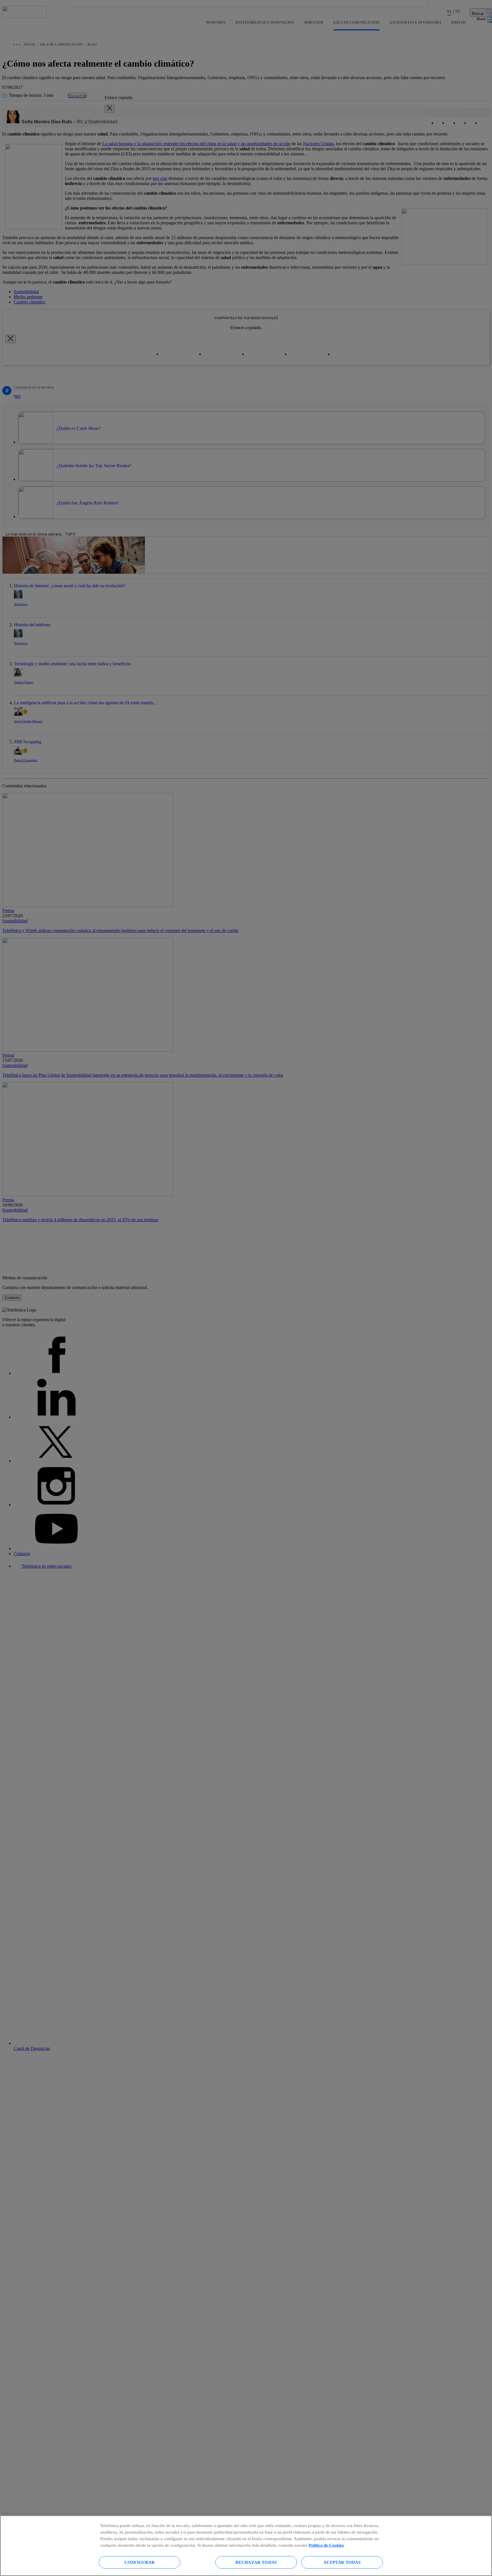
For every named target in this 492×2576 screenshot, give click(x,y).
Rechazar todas (256, 2562)
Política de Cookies (326, 2545)
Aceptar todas (342, 2562)
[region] (246, 2546)
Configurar (140, 2562)
